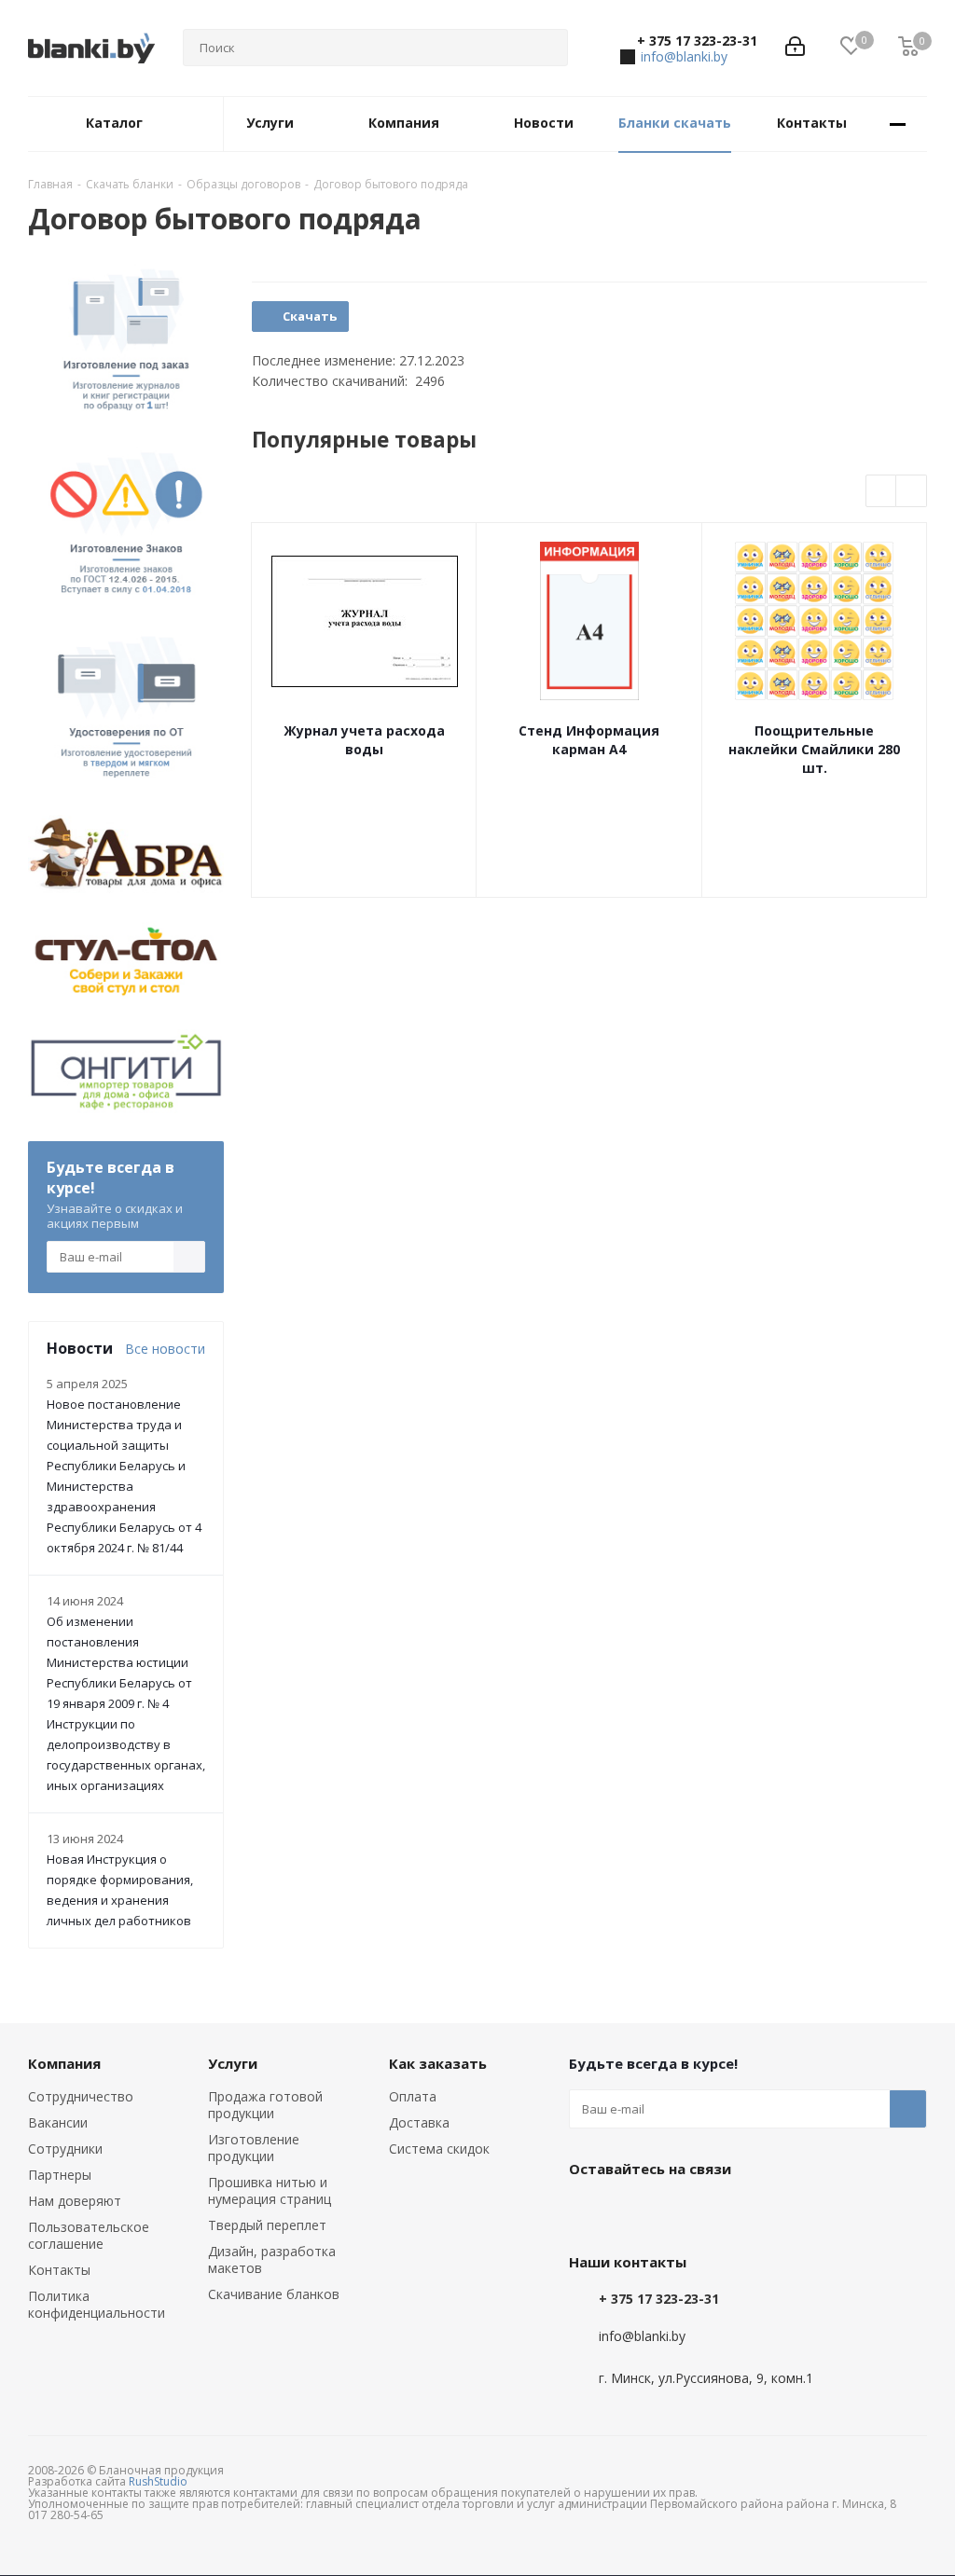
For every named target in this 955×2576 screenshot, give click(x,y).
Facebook (634, 2211)
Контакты (59, 2270)
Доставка (419, 2122)
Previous (882, 492)
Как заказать (438, 2063)
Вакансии (58, 2122)
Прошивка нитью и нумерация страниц (270, 2190)
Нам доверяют (75, 2201)
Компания (64, 2063)
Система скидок (439, 2149)
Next (912, 492)
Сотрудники (65, 2149)
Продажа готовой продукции (265, 2105)
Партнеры (60, 2175)
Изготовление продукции (254, 2148)
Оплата (413, 2096)
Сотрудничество (81, 2096)
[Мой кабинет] (795, 48)
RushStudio (158, 2481)
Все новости (165, 1349)
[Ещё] (898, 124)
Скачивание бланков (274, 2294)
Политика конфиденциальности (97, 2304)
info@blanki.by (684, 56)
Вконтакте (588, 2211)
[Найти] (546, 48)
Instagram (681, 2211)
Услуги (233, 2063)
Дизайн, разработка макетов (272, 2259)
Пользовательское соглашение (89, 2235)
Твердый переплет (267, 2225)
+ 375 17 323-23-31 (697, 41)
